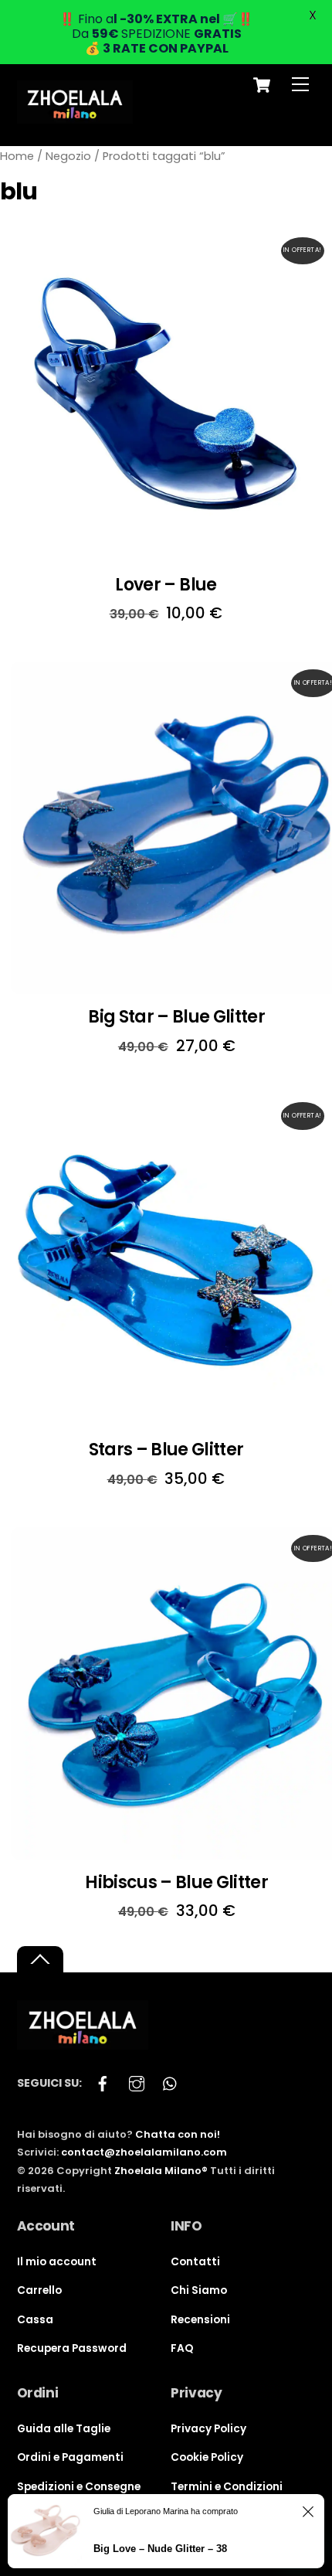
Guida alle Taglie (64, 2429)
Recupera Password (72, 2348)
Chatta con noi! (178, 2134)
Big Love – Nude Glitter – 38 (160, 2549)
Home (17, 156)
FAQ (182, 2348)
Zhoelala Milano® (161, 2171)
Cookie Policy (207, 2457)
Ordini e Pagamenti (70, 2457)
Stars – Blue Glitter (166, 1450)
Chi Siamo (199, 2290)
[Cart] (262, 85)
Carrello (39, 2290)
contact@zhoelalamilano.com (144, 2152)
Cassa (35, 2320)
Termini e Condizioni (227, 2487)
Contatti (195, 2262)
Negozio (68, 156)
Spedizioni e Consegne (79, 2487)
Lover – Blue (166, 585)
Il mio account (57, 2262)
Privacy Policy (208, 2429)
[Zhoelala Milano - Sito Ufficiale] (75, 117)
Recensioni (200, 2320)
